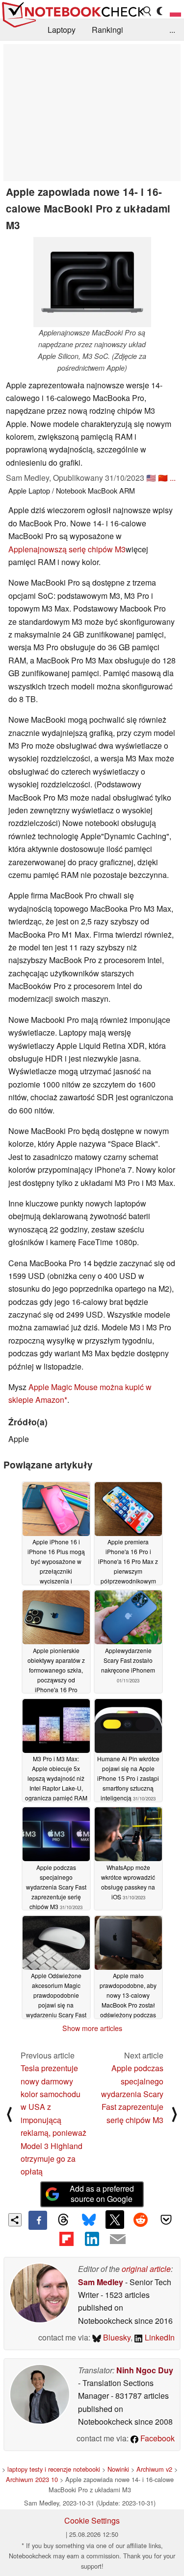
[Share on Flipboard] (66, 2239)
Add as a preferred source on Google (102, 2194)
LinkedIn (159, 2337)
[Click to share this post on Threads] (63, 2220)
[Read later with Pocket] (166, 2220)
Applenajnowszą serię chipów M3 (67, 549)
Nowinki (118, 2469)
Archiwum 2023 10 (32, 2479)
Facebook (157, 2438)
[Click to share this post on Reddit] (140, 2220)
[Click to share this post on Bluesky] (89, 2220)
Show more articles (92, 2028)
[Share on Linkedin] (92, 2239)
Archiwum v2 (154, 2469)
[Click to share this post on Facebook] (38, 2220)
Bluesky (116, 2337)
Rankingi (107, 30)
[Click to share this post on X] (115, 2220)
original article (146, 2269)
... (172, 30)
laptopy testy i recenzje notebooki (54, 2469)
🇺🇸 (151, 478)
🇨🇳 (163, 478)
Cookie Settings (92, 2520)
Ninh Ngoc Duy (145, 2370)
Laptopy (62, 30)
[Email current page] (118, 2240)
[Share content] (15, 2220)
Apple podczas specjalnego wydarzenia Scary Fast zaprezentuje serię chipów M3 (132, 2094)
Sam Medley (101, 2282)
